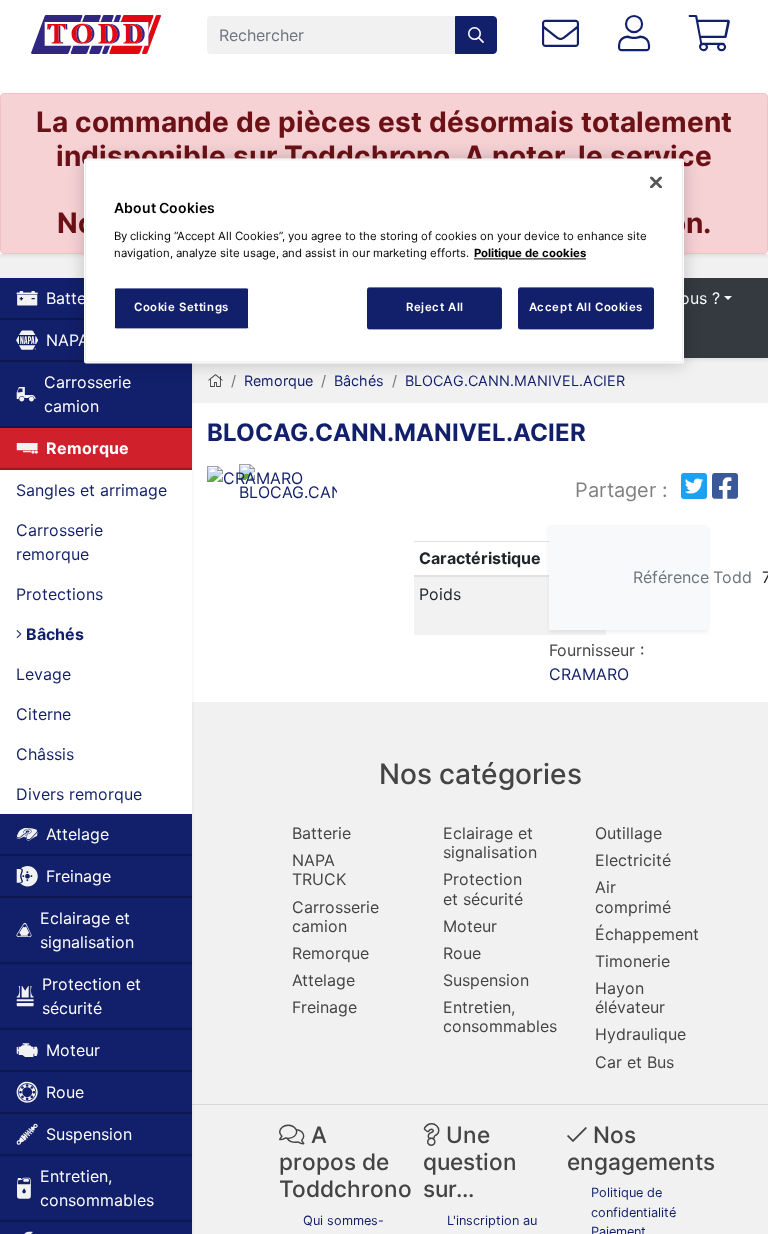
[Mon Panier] (713, 34)
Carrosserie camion (87, 394)
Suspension (89, 1134)
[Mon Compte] (638, 34)
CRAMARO (589, 674)
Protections (59, 594)
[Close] (656, 182)
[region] (384, 260)
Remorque (87, 448)
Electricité (633, 860)
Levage (43, 674)
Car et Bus (634, 1062)
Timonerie (632, 961)
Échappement (647, 934)
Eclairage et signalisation (87, 930)
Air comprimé (633, 896)
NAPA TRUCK (319, 869)
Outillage (628, 833)
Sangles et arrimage (91, 490)
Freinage (78, 876)
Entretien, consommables (97, 1188)
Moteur (73, 1050)
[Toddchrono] (96, 35)
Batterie (321, 833)
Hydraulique (640, 1034)
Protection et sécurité (91, 996)
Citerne (43, 714)
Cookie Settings (181, 307)
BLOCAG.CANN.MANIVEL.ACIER (515, 380)
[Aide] (565, 34)
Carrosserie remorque (59, 542)
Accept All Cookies (586, 307)
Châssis (45, 754)
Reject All (435, 307)
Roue (65, 1092)
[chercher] (476, 35)
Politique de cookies (530, 253)
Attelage (77, 834)
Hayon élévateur (630, 997)
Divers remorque (79, 794)
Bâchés (53, 634)
